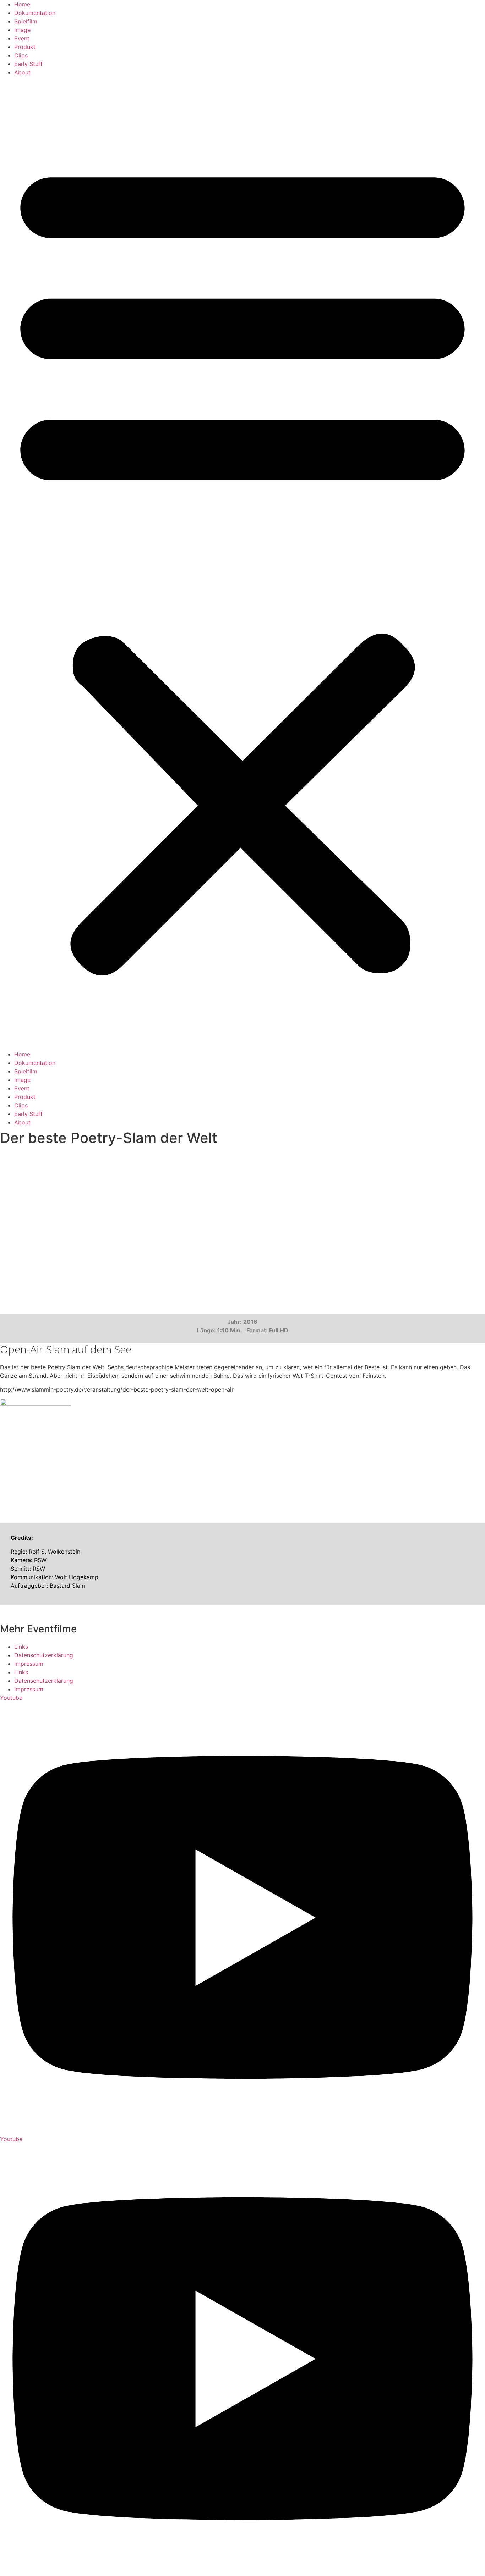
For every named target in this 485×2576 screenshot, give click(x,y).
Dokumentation (35, 13)
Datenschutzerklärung (44, 1655)
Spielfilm (26, 21)
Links (21, 1647)
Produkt (25, 47)
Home (22, 4)
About (22, 72)
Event (22, 38)
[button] (243, 563)
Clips (21, 55)
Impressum (29, 1664)
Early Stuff (28, 64)
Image (22, 30)
